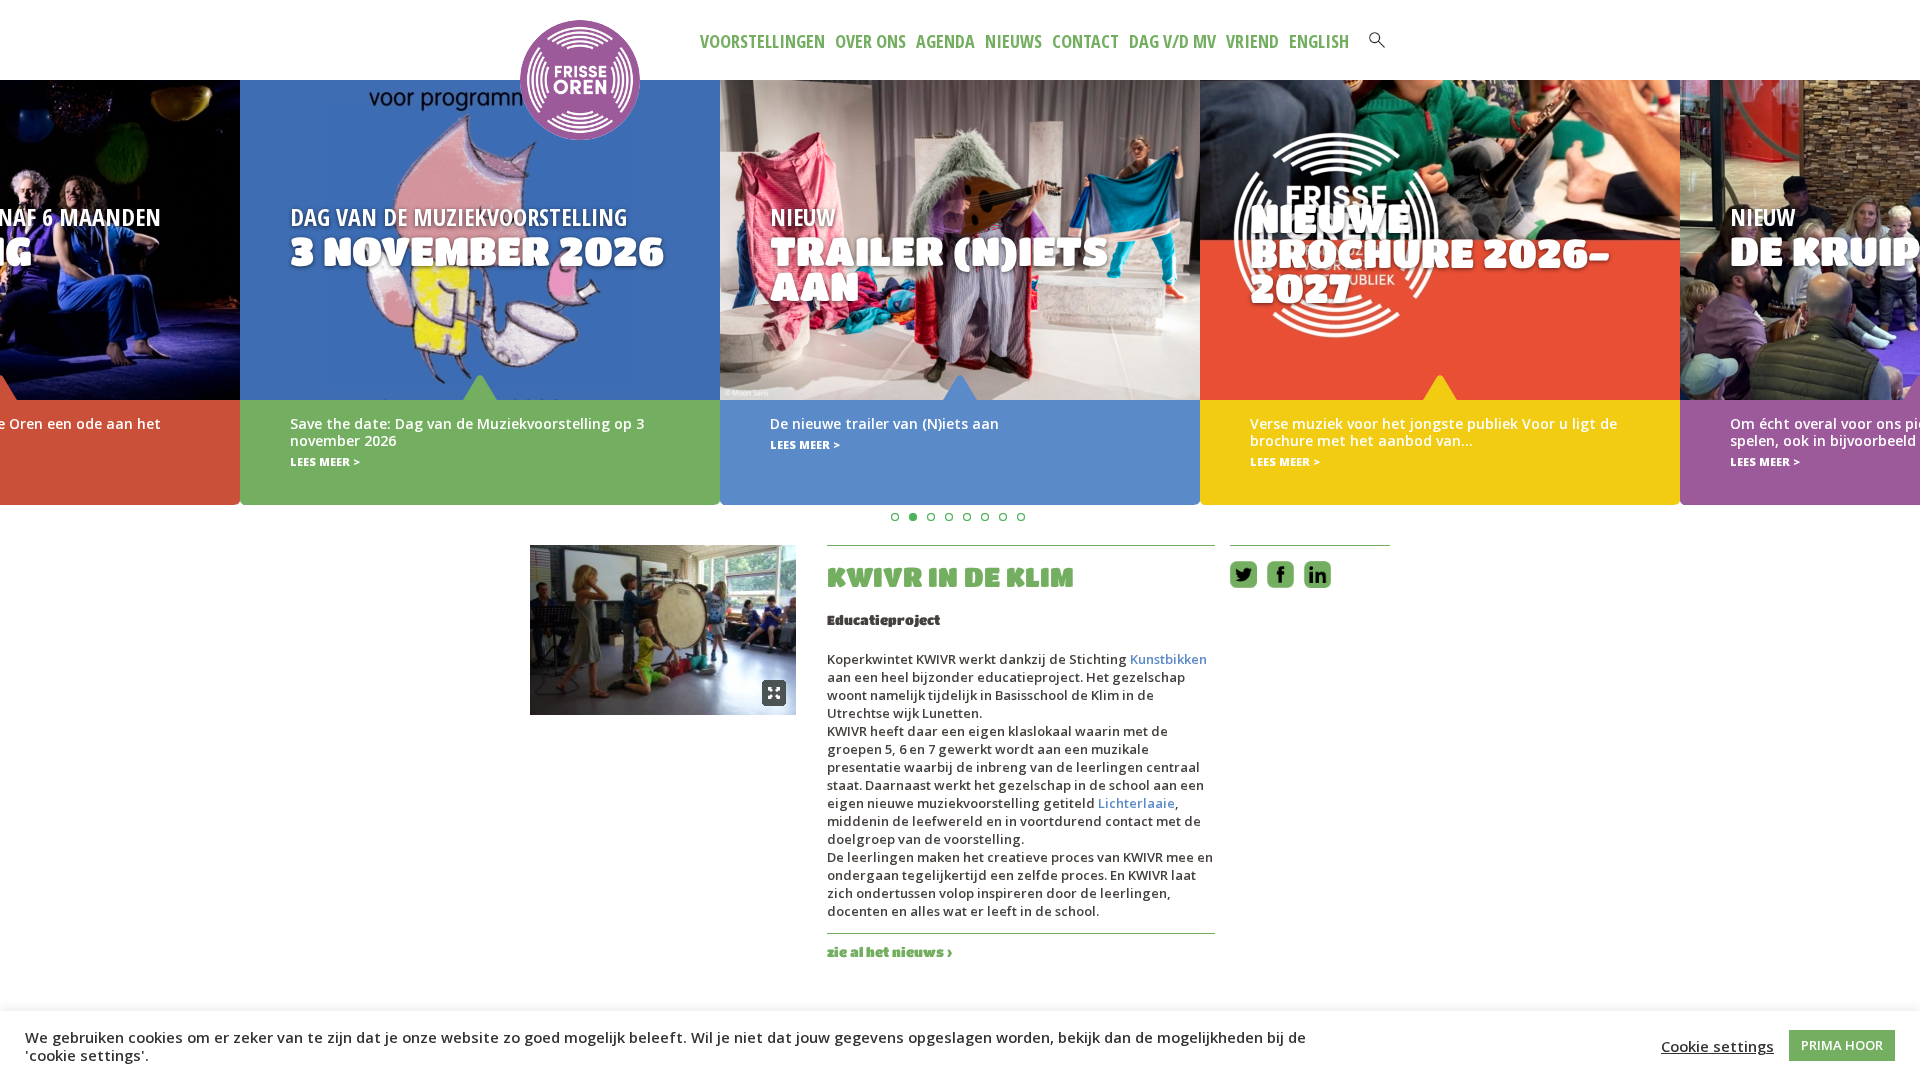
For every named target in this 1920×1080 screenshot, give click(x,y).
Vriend (1252, 41)
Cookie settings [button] (1717, 1046)
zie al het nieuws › (889, 951)
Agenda (945, 41)
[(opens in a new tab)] (960, 292)
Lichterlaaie (1136, 803)
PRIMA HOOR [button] (1842, 1045)
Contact (1085, 41)
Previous (18, 263)
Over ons (870, 41)
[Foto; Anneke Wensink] (663, 630)
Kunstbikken (1168, 659)
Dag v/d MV (1172, 41)
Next (1901, 263)
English (1319, 41)
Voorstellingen (762, 41)
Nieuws (1013, 41)
